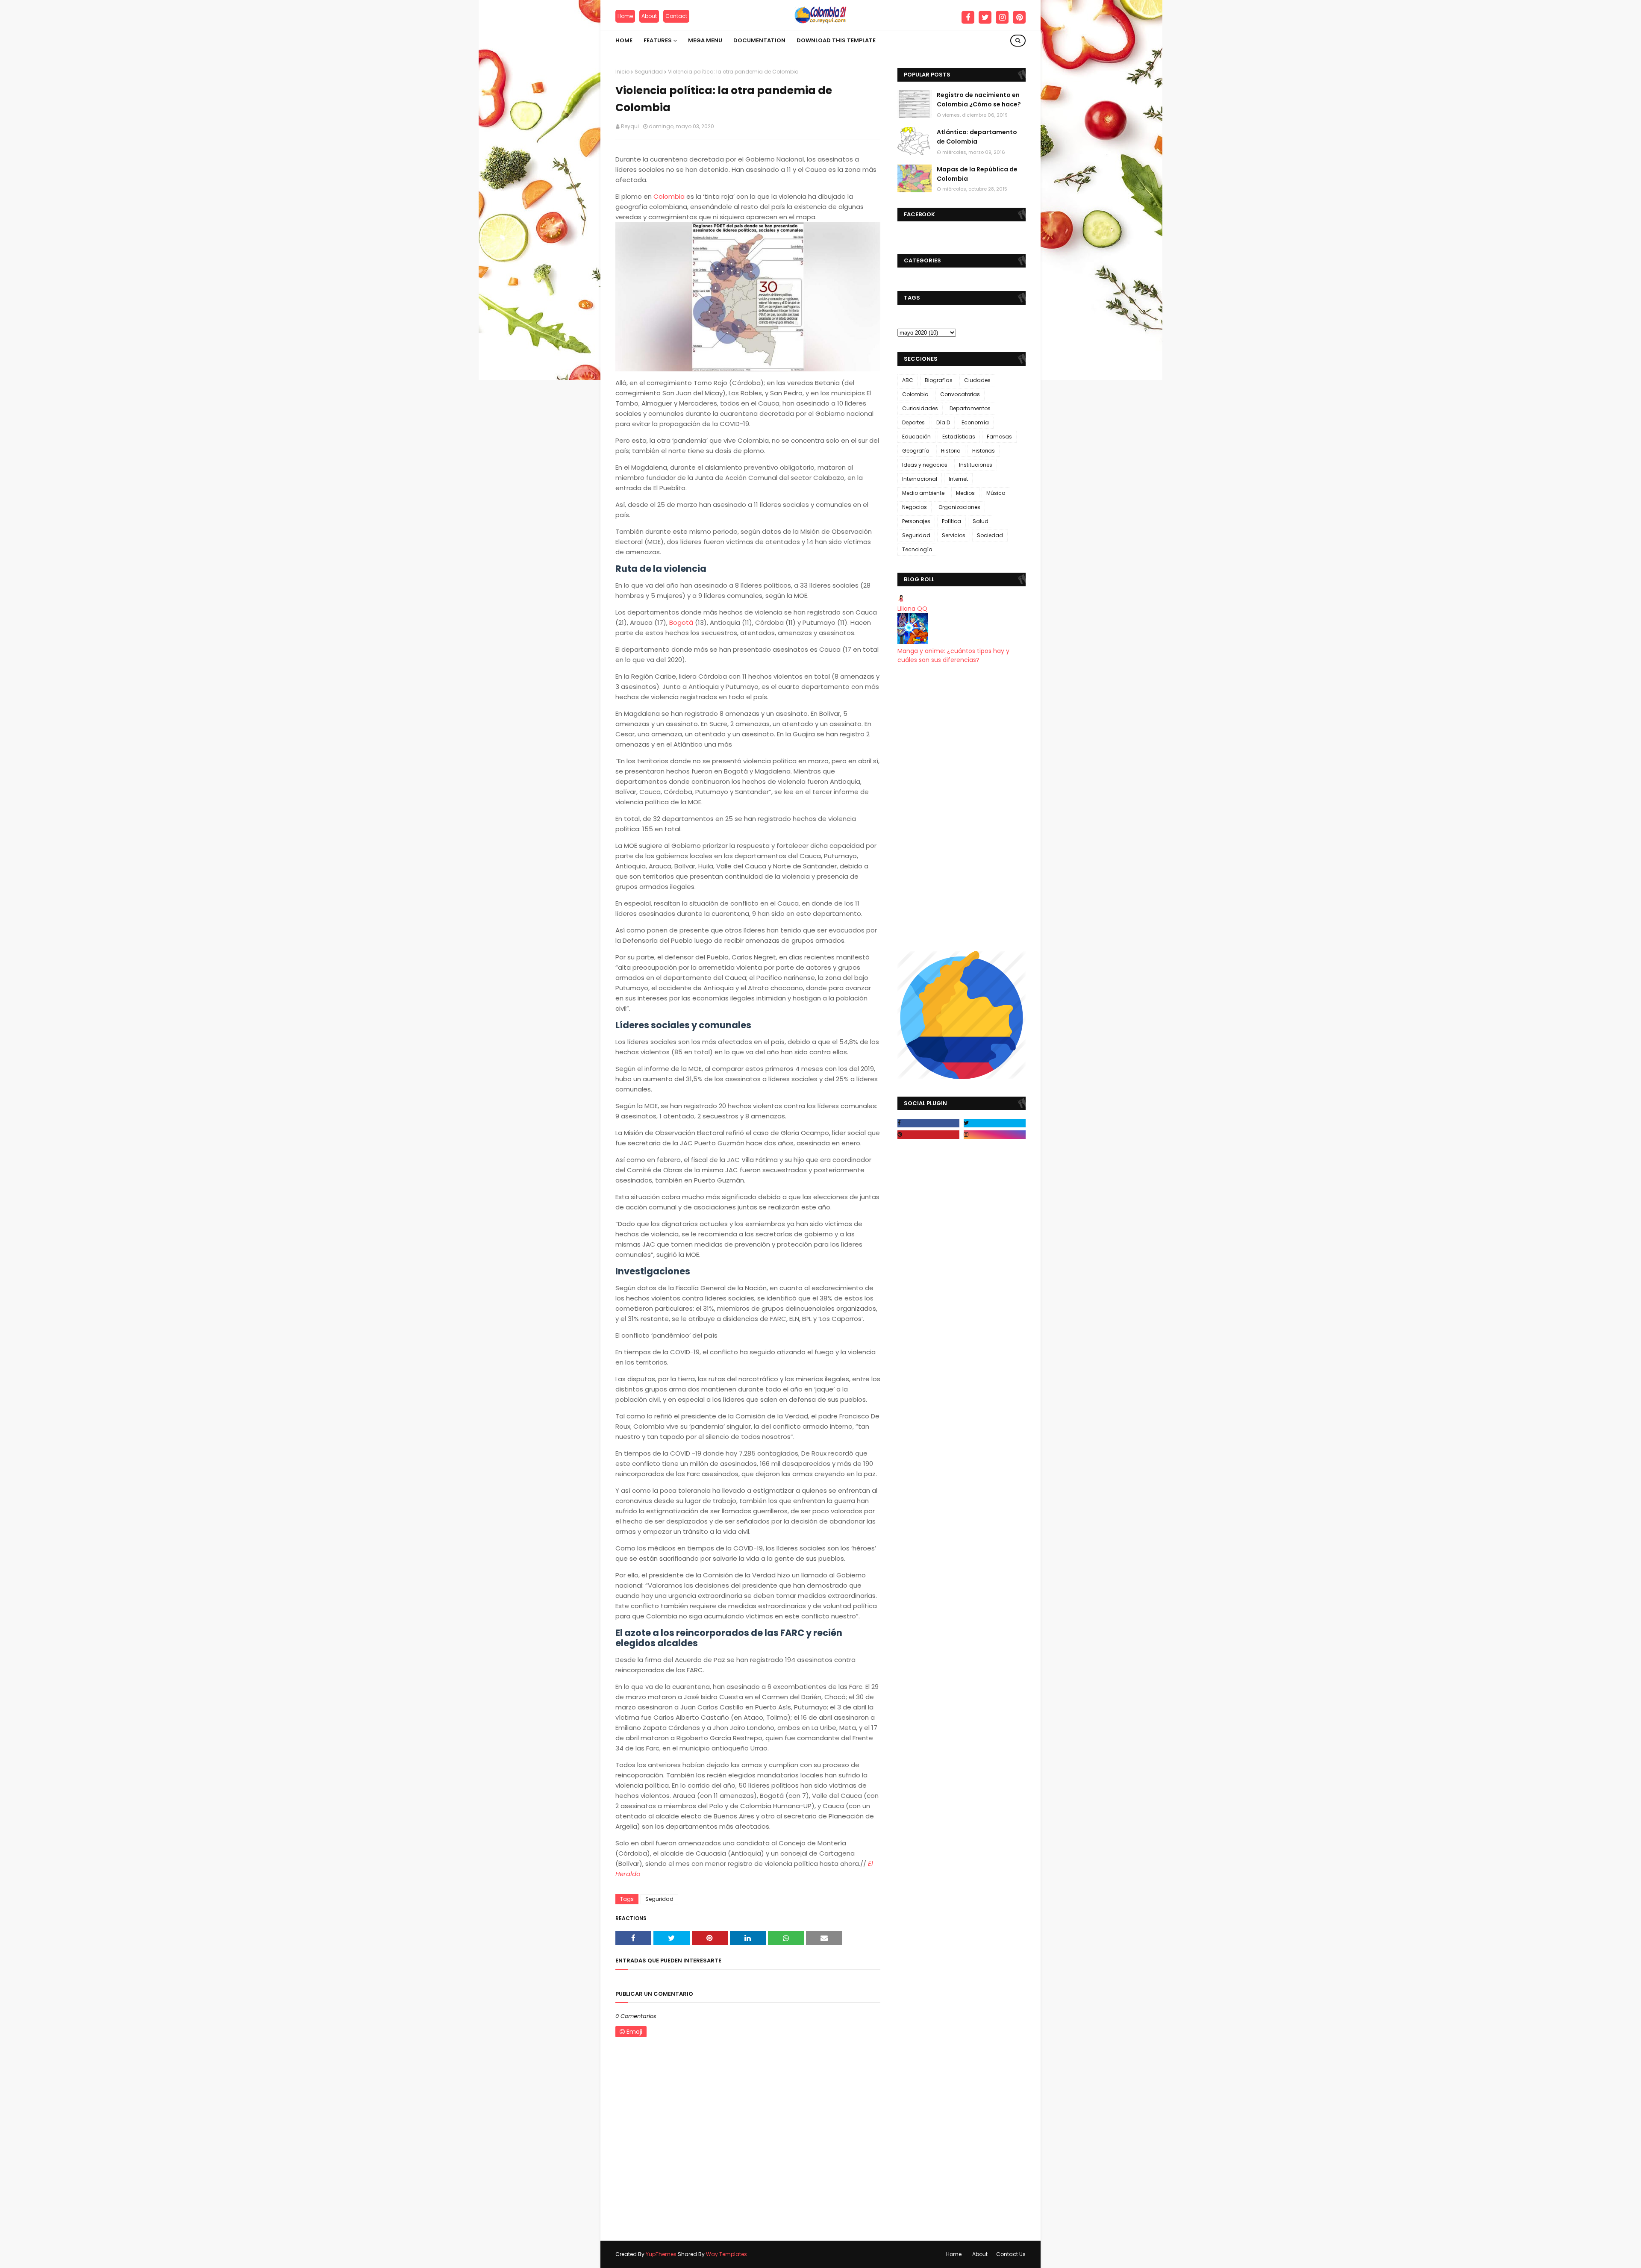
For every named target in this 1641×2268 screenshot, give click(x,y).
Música (996, 493)
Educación (916, 437)
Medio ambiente (923, 493)
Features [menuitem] (658, 40)
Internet (958, 479)
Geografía (916, 451)
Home (625, 16)
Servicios (954, 535)
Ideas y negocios (925, 465)
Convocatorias (960, 394)
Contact (676, 16)
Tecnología (917, 549)
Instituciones (976, 465)
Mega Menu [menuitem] (705, 40)
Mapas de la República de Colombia (977, 174)
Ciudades (977, 380)
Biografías (939, 380)
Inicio (622, 72)
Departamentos (970, 408)
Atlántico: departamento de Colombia (977, 137)
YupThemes (661, 2254)
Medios (965, 493)
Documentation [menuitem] (759, 40)
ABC (908, 380)
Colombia (669, 196)
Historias (984, 451)
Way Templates (726, 2254)
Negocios (915, 507)
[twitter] (985, 18)
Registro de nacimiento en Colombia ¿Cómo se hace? (979, 100)
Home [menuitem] (624, 40)
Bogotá (681, 622)
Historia (951, 451)
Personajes (916, 521)
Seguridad (649, 72)
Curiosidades (920, 408)
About (649, 16)
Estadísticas (959, 437)
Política (951, 521)
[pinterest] (1019, 18)
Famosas (999, 437)
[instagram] (1002, 18)
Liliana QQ (912, 609)
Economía (975, 422)
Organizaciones (959, 507)
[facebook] (968, 18)
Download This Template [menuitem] (836, 40)
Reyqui (630, 126)
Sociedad (990, 535)
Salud (981, 521)
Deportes (913, 422)
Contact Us (1011, 2254)
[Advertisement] (962, 808)
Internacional (920, 479)
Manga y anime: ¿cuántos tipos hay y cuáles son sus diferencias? (953, 655)
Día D (943, 422)
